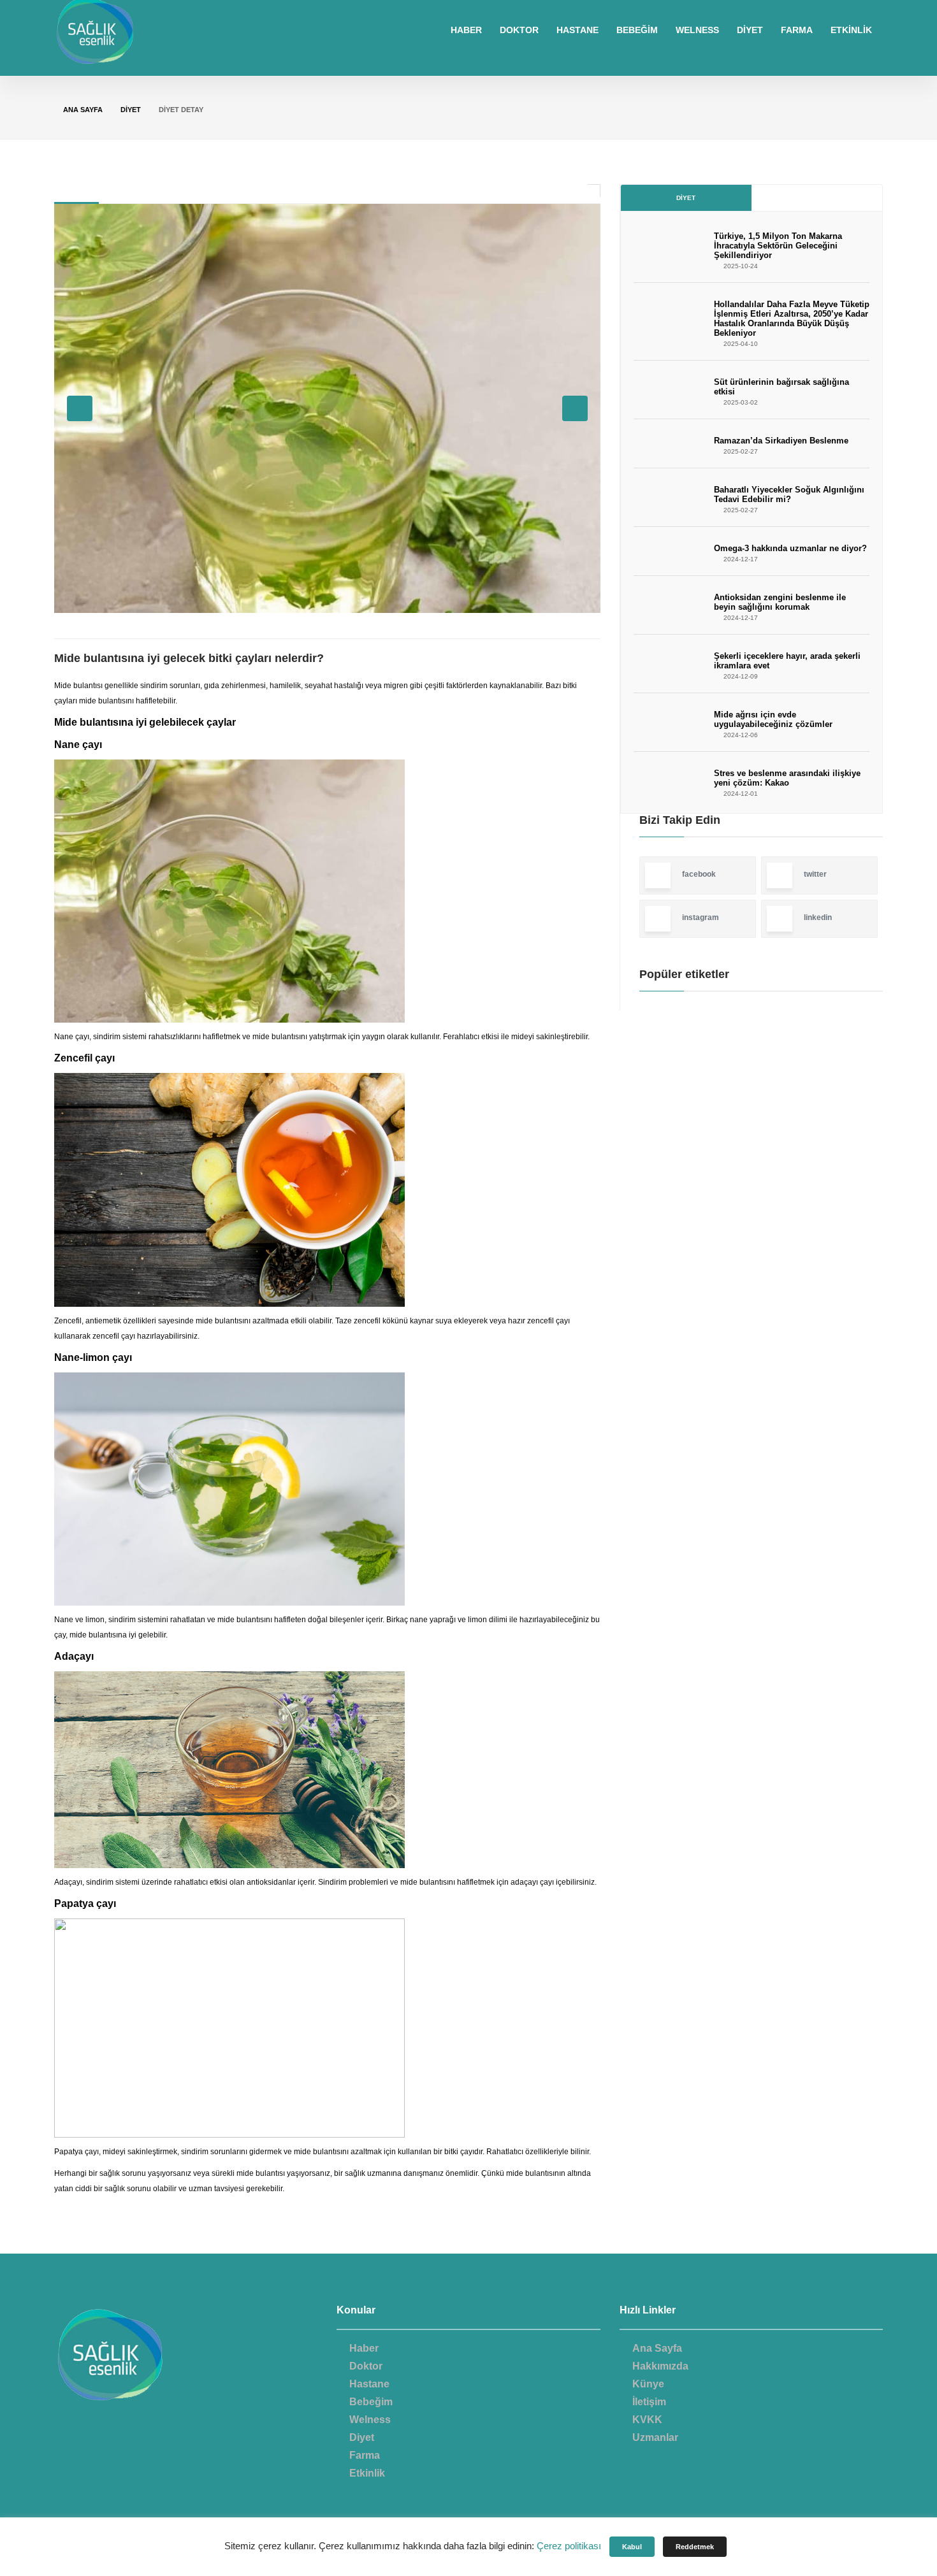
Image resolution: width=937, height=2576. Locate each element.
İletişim (649, 2402)
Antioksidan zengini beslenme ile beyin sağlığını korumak (780, 602)
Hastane (369, 2384)
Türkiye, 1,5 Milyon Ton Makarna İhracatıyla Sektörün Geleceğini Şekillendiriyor (778, 246)
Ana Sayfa (83, 110)
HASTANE (577, 30)
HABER (466, 30)
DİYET (750, 30)
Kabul (632, 2547)
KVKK (647, 2420)
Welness (370, 2420)
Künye (648, 2384)
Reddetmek (695, 2547)
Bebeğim (371, 2402)
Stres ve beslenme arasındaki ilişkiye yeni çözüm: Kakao (787, 778)
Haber (364, 2348)
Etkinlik (367, 2473)
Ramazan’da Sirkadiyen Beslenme (781, 441)
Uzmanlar (655, 2437)
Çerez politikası (569, 2546)
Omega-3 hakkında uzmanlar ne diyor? (790, 548)
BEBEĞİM (637, 30)
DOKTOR (519, 30)
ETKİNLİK (851, 30)
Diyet (686, 198)
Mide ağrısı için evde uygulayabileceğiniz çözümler (773, 719)
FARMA (797, 30)
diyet (131, 110)
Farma (365, 2455)
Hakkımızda (660, 2366)
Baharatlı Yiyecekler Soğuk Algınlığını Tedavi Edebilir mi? (789, 494)
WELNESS (697, 30)
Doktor (366, 2366)
